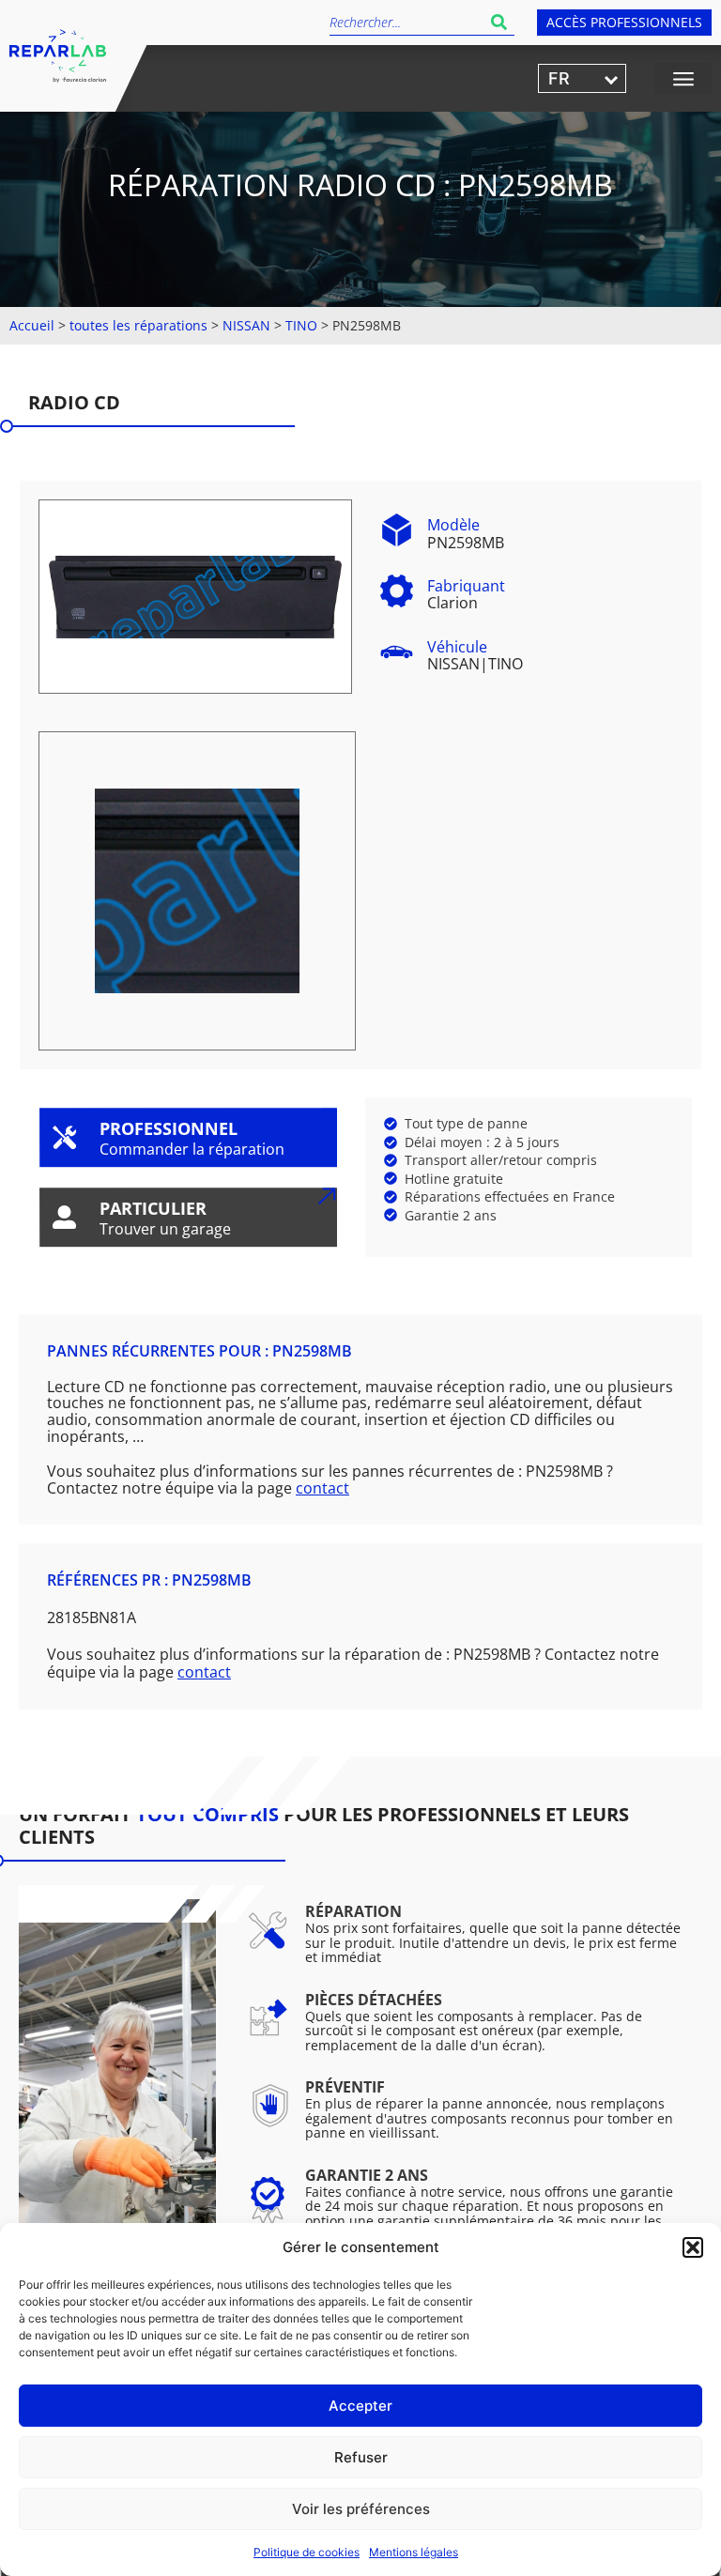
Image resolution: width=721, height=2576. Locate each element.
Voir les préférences (361, 2509)
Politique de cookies (307, 2552)
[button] (693, 2247)
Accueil (32, 325)
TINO (301, 325)
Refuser (361, 2457)
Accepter (360, 2406)
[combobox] (407, 22)
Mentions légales (414, 2552)
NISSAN (246, 325)
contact (322, 1488)
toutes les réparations (138, 325)
